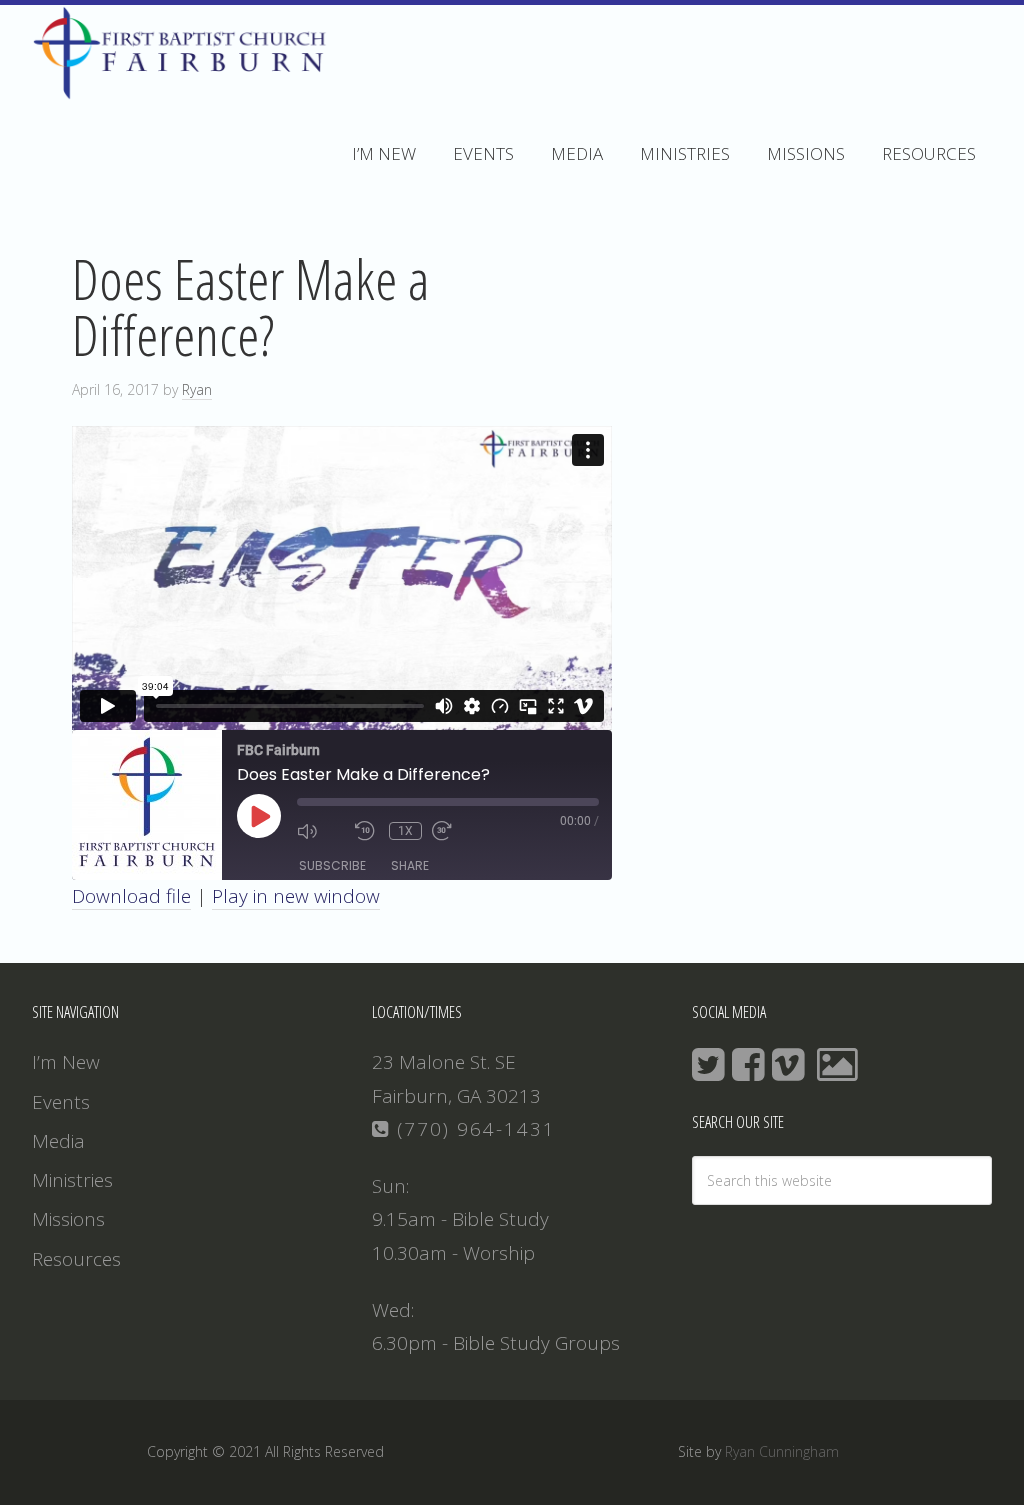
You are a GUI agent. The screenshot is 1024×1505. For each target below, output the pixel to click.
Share (410, 865)
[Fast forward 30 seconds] (456, 831)
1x (405, 831)
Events (61, 1102)
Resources (76, 1259)
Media (58, 1141)
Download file (131, 896)
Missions (68, 1219)
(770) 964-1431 (473, 1129)
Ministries (72, 1180)
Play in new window (296, 896)
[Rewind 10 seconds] (367, 831)
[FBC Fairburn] (185, 90)
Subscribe (332, 865)
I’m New (66, 1062)
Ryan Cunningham (782, 1451)
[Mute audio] (321, 831)
